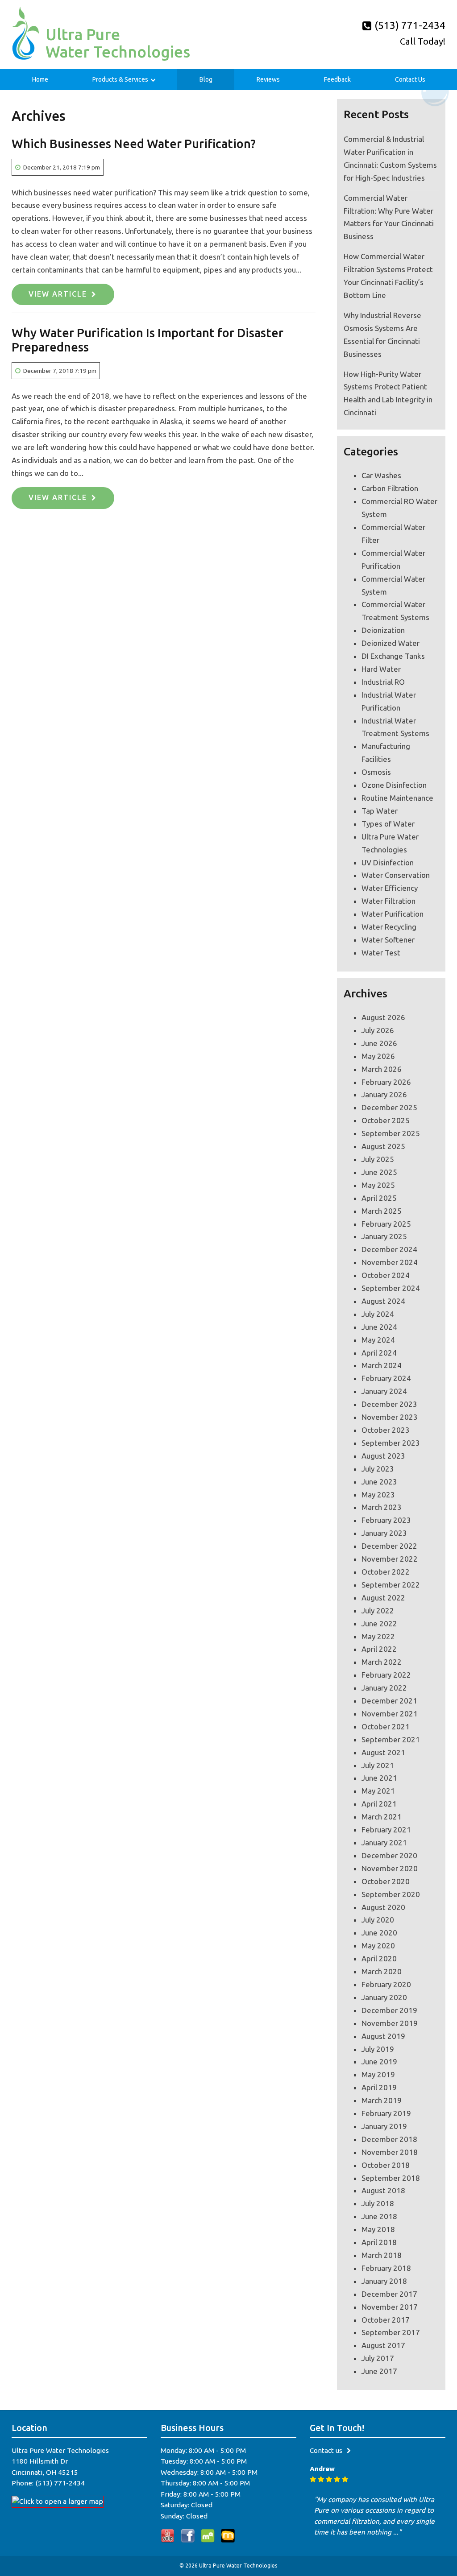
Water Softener (388, 940)
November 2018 (390, 2152)
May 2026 (378, 1056)
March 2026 (382, 1069)
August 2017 (383, 2345)
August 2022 (383, 1598)
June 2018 (379, 2216)
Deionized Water (391, 643)
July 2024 (378, 1314)
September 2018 (391, 2178)
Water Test (381, 953)
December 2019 (389, 2010)
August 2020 (383, 1907)
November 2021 (390, 1714)
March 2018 (382, 2255)
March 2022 (382, 1662)
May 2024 (378, 1340)
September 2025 (391, 1133)
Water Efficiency (390, 888)
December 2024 (389, 1249)
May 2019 (378, 2074)
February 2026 (386, 1082)
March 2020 (382, 1971)
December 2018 (389, 2139)
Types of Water (388, 824)
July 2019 (378, 2049)
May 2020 (378, 1945)
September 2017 (391, 2332)
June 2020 (379, 1933)
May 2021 (378, 1791)
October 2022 (386, 1572)
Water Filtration (388, 901)
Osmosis (376, 772)
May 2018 (378, 2229)
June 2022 (379, 1623)
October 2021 (386, 1726)
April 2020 (379, 1958)
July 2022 (378, 1611)
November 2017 (390, 2307)
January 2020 (384, 1997)
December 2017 (389, 2294)
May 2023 (378, 1495)
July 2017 (378, 2358)
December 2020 (389, 1855)
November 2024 (390, 1262)
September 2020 (391, 1894)
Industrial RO (383, 682)
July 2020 (378, 1920)
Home (40, 79)
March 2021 (382, 1817)
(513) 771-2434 (409, 25)
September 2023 (391, 1443)
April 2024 (379, 1353)
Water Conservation (396, 875)
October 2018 (386, 2165)
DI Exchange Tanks (393, 656)
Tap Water (380, 811)
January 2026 (384, 1094)
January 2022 (384, 1688)
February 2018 (386, 2268)
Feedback (337, 79)
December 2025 (389, 1107)
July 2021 (378, 1765)
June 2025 (379, 1172)
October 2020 (386, 1881)
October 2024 (386, 1275)
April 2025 (379, 1198)
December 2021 (389, 1701)
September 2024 (391, 1288)
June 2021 (379, 1778)
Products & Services (120, 79)
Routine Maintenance (397, 798)
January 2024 (384, 1391)
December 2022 (389, 1546)
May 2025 (378, 1185)
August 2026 (383, 1017)
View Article (58, 294)
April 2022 (379, 1649)
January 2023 (384, 1533)
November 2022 (390, 1559)
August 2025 (383, 1146)
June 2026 (379, 1043)
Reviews (268, 79)
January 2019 (384, 2126)
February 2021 (386, 1830)
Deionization (383, 630)
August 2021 (383, 1752)
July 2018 (378, 2203)
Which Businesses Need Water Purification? (134, 144)
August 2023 (383, 1456)
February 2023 (386, 1520)
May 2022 (378, 1636)
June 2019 (379, 2061)
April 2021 (379, 1804)
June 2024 (379, 1327)
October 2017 (386, 2320)
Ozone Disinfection (394, 785)
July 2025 (378, 1159)
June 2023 (379, 1482)
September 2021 (391, 1739)
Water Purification (393, 914)
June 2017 (379, 2371)
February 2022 (386, 1675)
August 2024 (383, 1301)
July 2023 (378, 1469)
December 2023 (389, 1404)
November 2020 (390, 1868)
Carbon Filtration (390, 488)
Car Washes (381, 475)
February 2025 (386, 1224)
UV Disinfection (388, 862)
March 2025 (382, 1211)
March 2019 (382, 2100)
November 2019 (390, 2023)
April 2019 (379, 2087)
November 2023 (390, 1417)
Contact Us (410, 79)
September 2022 (391, 1585)
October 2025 (386, 1120)
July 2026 (378, 1030)
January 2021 (384, 1842)
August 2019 (383, 2036)
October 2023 (386, 1430)
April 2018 (379, 2242)
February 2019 (386, 2113)
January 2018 (384, 2281)
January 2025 (384, 1236)
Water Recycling (389, 927)
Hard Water (381, 669)
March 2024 (382, 1365)
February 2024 (386, 1378)
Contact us (326, 2450)
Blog (206, 79)
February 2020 (386, 1984)
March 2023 (382, 1507)
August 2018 (383, 2190)
